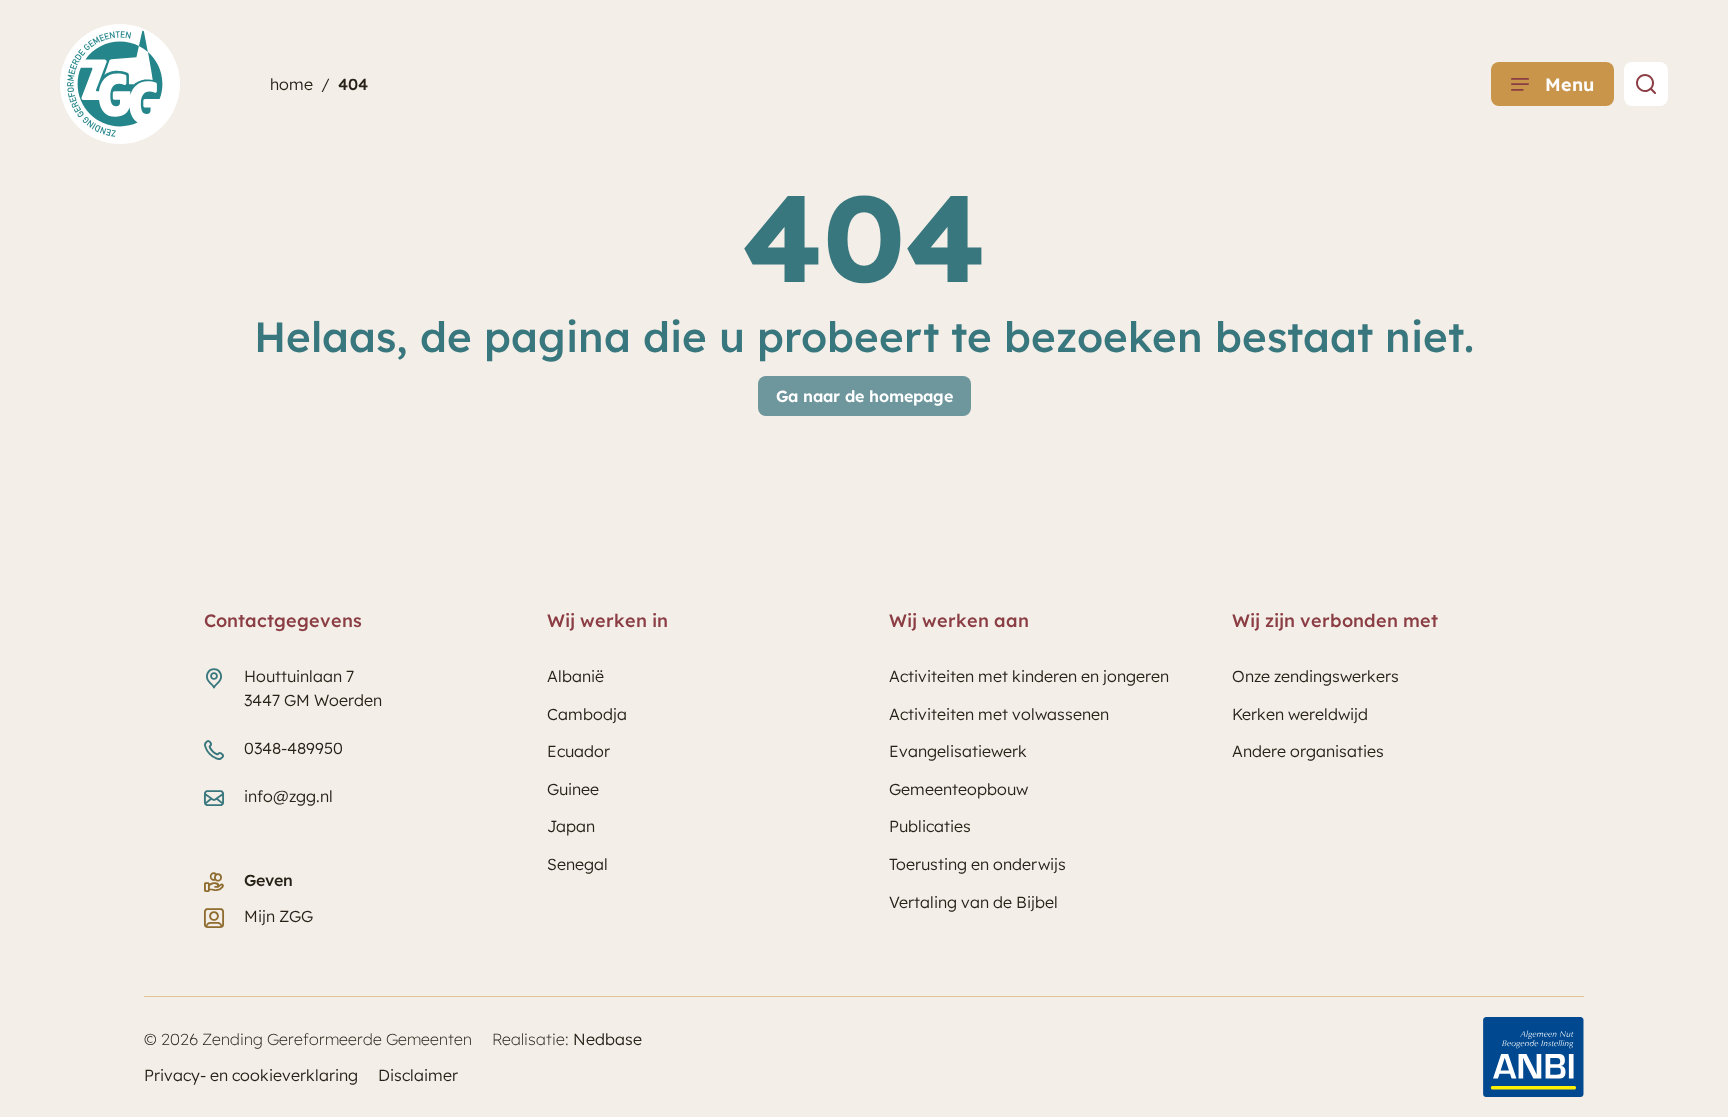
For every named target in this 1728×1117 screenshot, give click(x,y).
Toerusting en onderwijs (977, 864)
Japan (571, 826)
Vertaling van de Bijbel (973, 902)
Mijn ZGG (278, 916)
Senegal (577, 864)
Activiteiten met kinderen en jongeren (1029, 676)
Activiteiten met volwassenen (999, 714)
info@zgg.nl (288, 796)
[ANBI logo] (1533, 1057)
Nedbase (607, 1039)
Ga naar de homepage (864, 396)
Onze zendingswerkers (1315, 676)
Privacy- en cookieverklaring (251, 1075)
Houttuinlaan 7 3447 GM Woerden (313, 688)
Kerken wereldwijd (1300, 714)
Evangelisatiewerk (958, 751)
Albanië (575, 676)
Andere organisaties (1308, 751)
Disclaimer (418, 1075)
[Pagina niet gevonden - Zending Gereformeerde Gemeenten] (1646, 84)
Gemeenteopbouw (958, 789)
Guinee (573, 789)
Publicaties (930, 826)
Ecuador (578, 751)
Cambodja (587, 714)
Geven (268, 880)
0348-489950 (293, 748)
